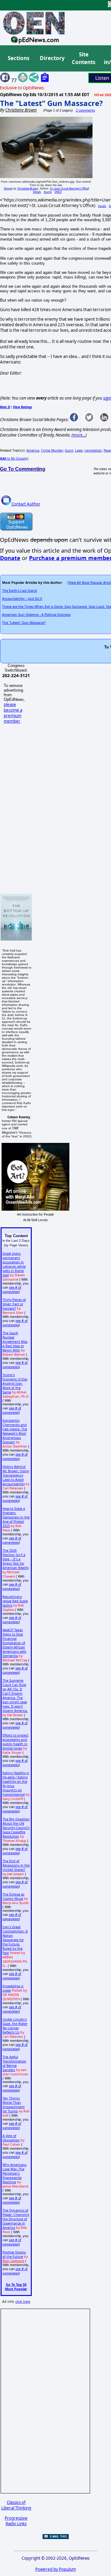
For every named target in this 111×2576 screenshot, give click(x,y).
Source (48, 192)
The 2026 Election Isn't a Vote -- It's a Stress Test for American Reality (16, 1559)
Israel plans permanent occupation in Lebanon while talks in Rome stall (14, 1264)
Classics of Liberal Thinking (16, 2505)
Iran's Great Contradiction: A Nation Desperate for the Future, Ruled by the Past (15, 1940)
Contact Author (26, 504)
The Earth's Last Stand (20, 591)
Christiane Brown (28, 188)
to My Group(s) (14, 458)
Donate (10, 558)
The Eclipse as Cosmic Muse (13, 1896)
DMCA (58, 192)
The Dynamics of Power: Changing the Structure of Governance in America (16, 2219)
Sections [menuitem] (18, 58)
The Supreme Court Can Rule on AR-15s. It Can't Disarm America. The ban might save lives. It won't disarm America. (15, 1696)
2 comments (85, 110)
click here (23, 2302)
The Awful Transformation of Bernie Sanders (14, 2063)
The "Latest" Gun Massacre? (51, 103)
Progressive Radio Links (16, 2521)
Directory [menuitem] (52, 58)
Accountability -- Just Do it (22, 599)
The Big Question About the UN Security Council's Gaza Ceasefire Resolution (16, 1828)
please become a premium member (13, 713)
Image (8, 188)
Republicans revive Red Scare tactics (15, 1601)
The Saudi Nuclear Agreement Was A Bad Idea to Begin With (15, 1342)
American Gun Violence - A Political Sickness (36, 615)
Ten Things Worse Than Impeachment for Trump (14, 2105)
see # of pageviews (12, 1290)
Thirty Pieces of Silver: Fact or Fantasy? (14, 1304)
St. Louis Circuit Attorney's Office (69, 188)
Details (37, 192)
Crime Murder (52, 450)
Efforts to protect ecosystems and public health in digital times (15, 1742)
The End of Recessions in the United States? (16, 1865)
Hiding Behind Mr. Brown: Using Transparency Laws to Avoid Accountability (16, 1475)
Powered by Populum (55, 2569)
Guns (69, 450)
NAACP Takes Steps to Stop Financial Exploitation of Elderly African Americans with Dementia (14, 1643)
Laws (79, 450)
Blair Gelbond (13, 2261)
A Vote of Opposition (11, 2138)
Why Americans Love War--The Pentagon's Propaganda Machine (14, 2173)
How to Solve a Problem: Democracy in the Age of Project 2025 (16, 1517)
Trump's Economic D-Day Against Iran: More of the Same (15, 1383)
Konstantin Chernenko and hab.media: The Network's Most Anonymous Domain (15, 1431)
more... (79, 435)
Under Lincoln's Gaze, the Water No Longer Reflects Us (15, 2026)
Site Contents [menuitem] (84, 58)
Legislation (93, 450)
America (33, 450)
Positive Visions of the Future (14, 2254)
